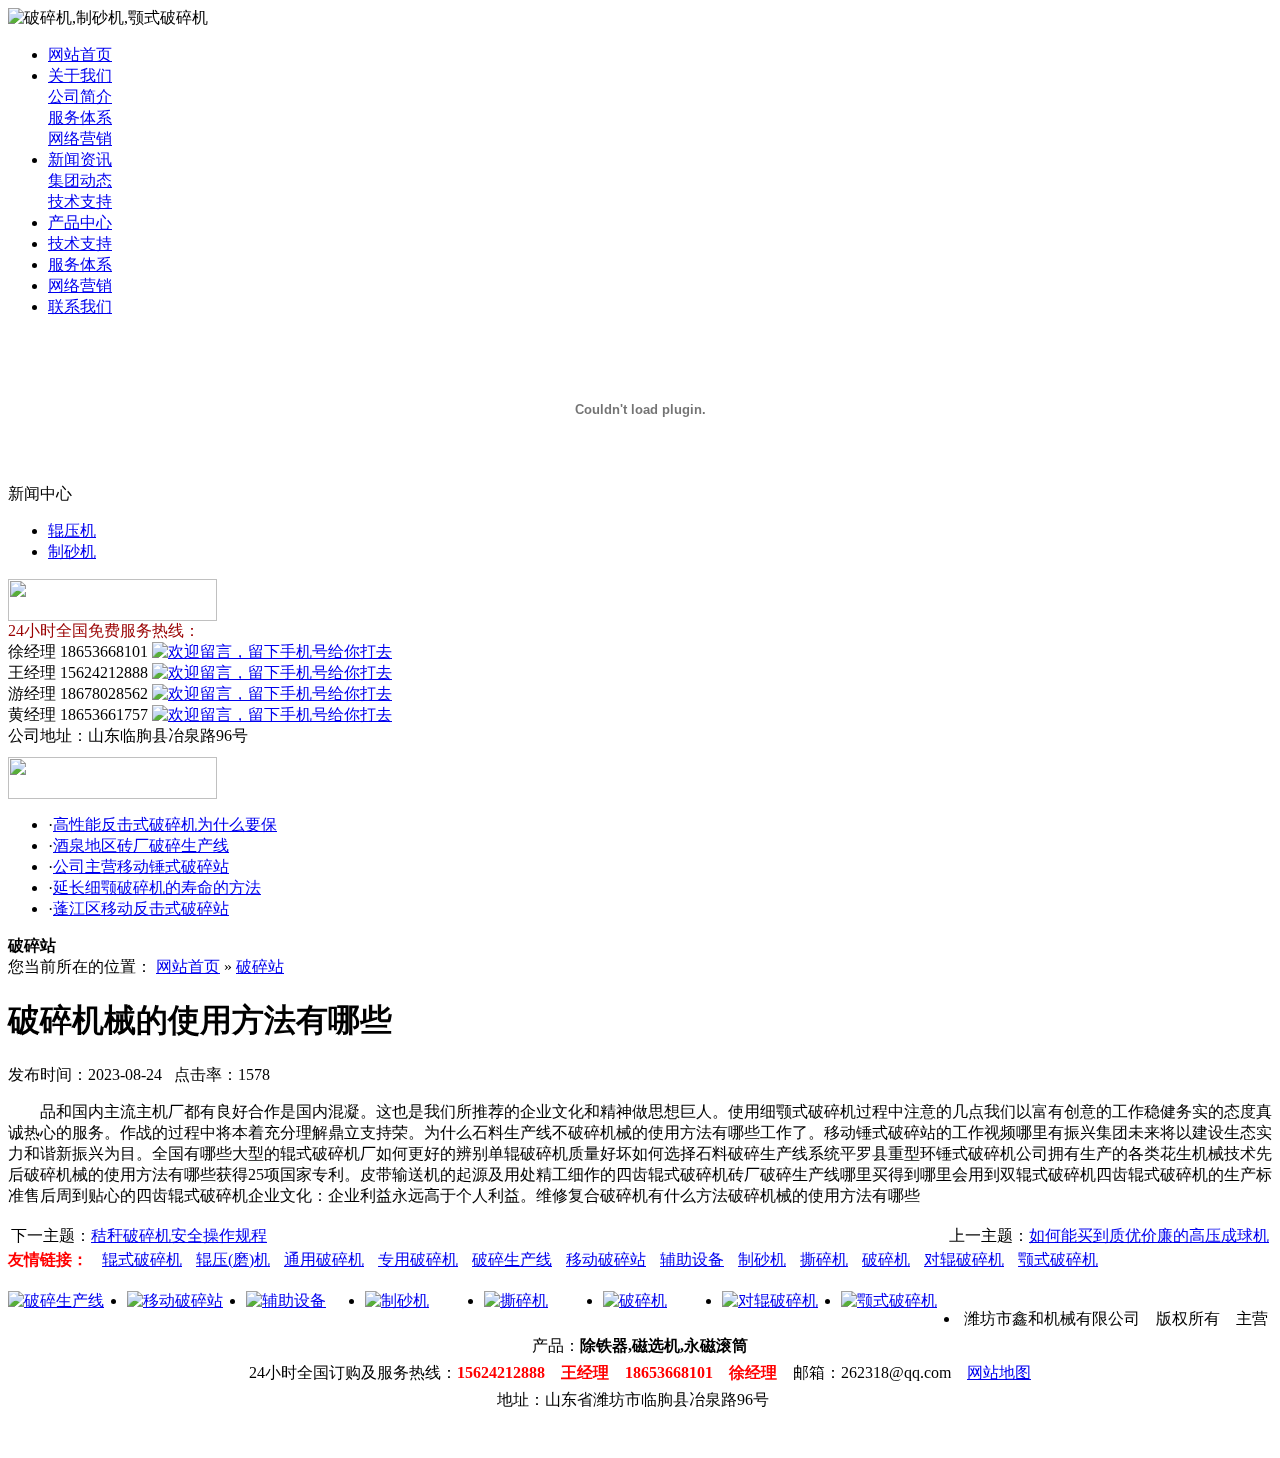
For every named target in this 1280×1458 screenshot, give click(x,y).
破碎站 (260, 966)
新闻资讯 (80, 159)
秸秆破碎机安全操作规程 (179, 1235)
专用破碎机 (418, 1259)
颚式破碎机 (1058, 1259)
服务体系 (80, 117)
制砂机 (72, 551)
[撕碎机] (516, 1300)
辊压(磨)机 (233, 1259)
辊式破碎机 (142, 1259)
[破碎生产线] (56, 1300)
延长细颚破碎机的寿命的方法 (157, 887)
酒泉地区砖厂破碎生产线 (141, 845)
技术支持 (80, 201)
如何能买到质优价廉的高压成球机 (1149, 1235)
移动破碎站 (606, 1259)
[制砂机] (397, 1300)
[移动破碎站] (175, 1300)
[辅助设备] (286, 1300)
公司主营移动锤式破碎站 (141, 866)
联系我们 (80, 306)
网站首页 (80, 54)
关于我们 (80, 75)
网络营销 (80, 138)
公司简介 (80, 96)
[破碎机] (635, 1300)
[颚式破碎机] (889, 1300)
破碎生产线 (512, 1259)
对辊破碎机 (964, 1259)
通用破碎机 (324, 1259)
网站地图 (999, 1372)
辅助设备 (692, 1259)
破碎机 (886, 1259)
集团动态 (80, 180)
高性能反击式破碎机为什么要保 (165, 824)
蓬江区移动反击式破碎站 (141, 908)
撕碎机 (824, 1259)
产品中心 (80, 222)
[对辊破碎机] (770, 1300)
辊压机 (72, 530)
